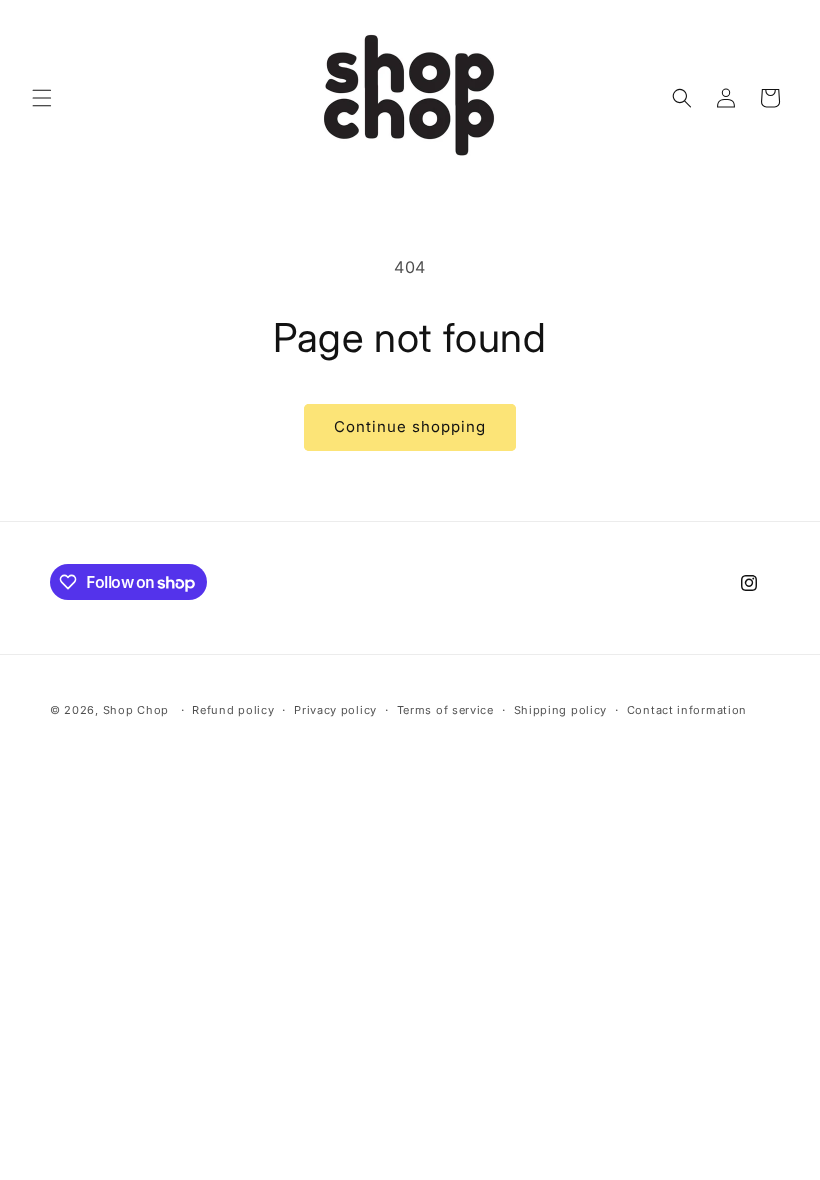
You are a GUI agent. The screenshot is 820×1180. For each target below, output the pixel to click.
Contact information (687, 710)
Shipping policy (561, 710)
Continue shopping (410, 426)
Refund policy (233, 710)
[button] (42, 98)
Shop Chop (136, 710)
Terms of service (445, 710)
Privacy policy (335, 710)
